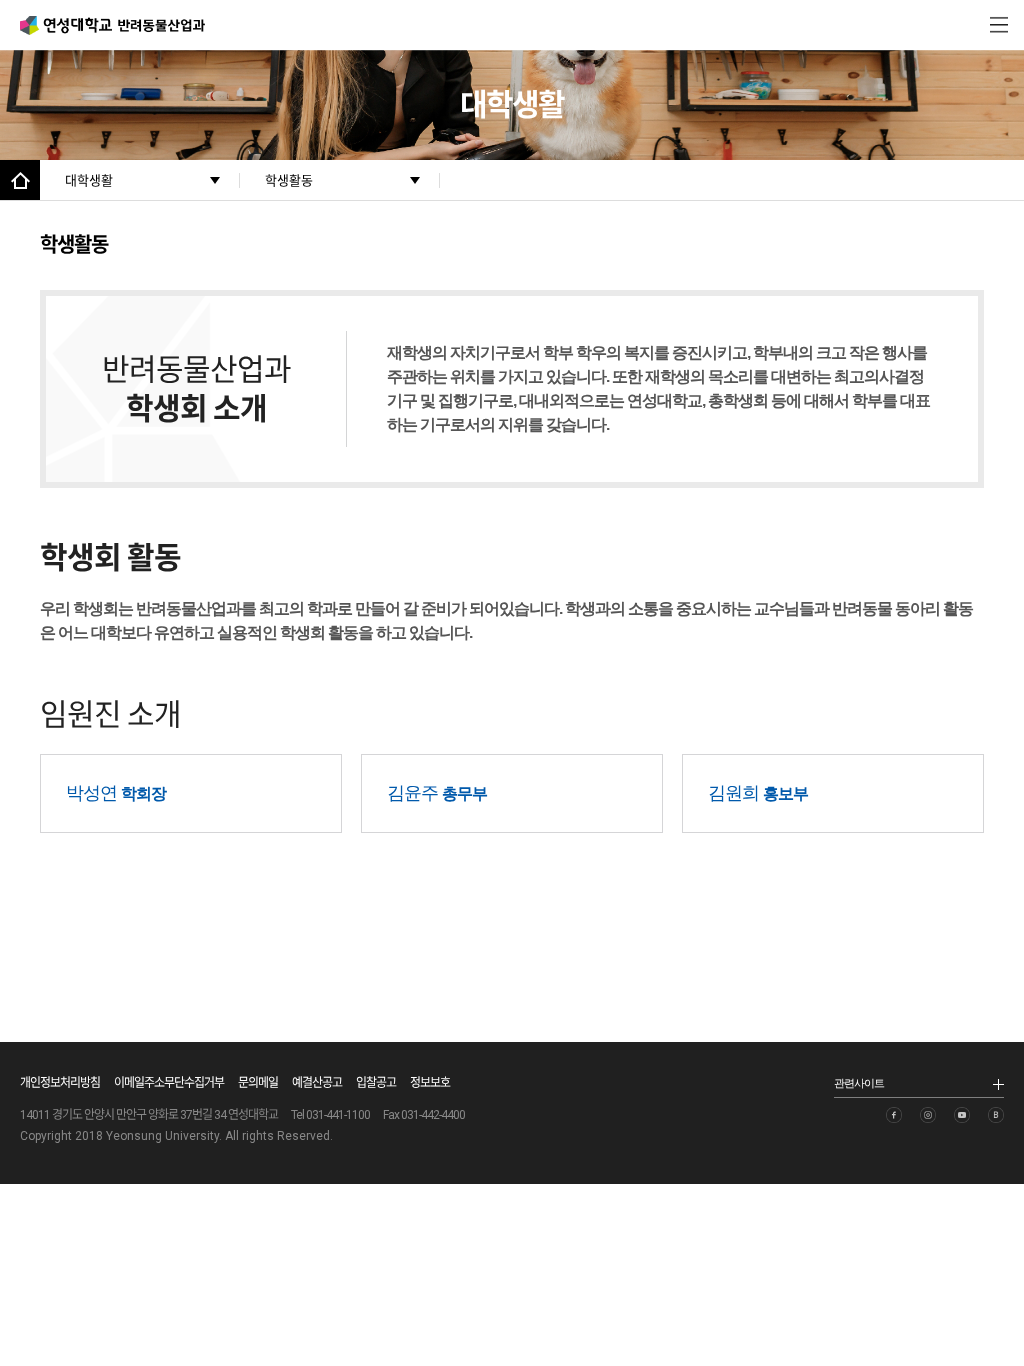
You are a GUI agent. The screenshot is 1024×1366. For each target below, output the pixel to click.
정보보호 (430, 1083)
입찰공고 (376, 1083)
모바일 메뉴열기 (999, 25)
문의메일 (258, 1083)
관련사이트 (859, 1083)
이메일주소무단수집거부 (169, 1083)
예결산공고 (317, 1083)
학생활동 (289, 180)
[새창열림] (894, 1115)
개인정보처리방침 (60, 1083)
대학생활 (89, 180)
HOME (20, 180)
